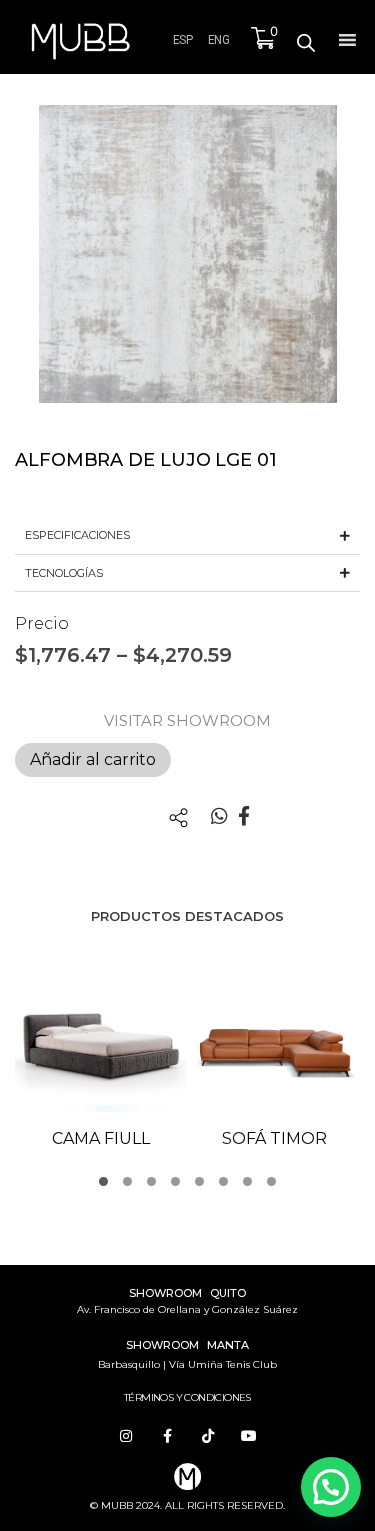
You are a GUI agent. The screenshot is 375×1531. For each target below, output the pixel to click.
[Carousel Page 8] (271, 1181)
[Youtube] (249, 1436)
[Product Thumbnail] (58, 140)
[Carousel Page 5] (199, 1181)
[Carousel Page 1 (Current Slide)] (103, 1181)
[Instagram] (126, 1436)
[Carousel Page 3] (151, 1181)
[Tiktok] (208, 1436)
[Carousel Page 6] (223, 1181)
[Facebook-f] (167, 1436)
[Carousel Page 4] (175, 1181)
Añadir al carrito (93, 759)
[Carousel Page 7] (247, 1181)
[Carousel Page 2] (127, 1181)
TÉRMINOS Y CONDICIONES (187, 1397)
